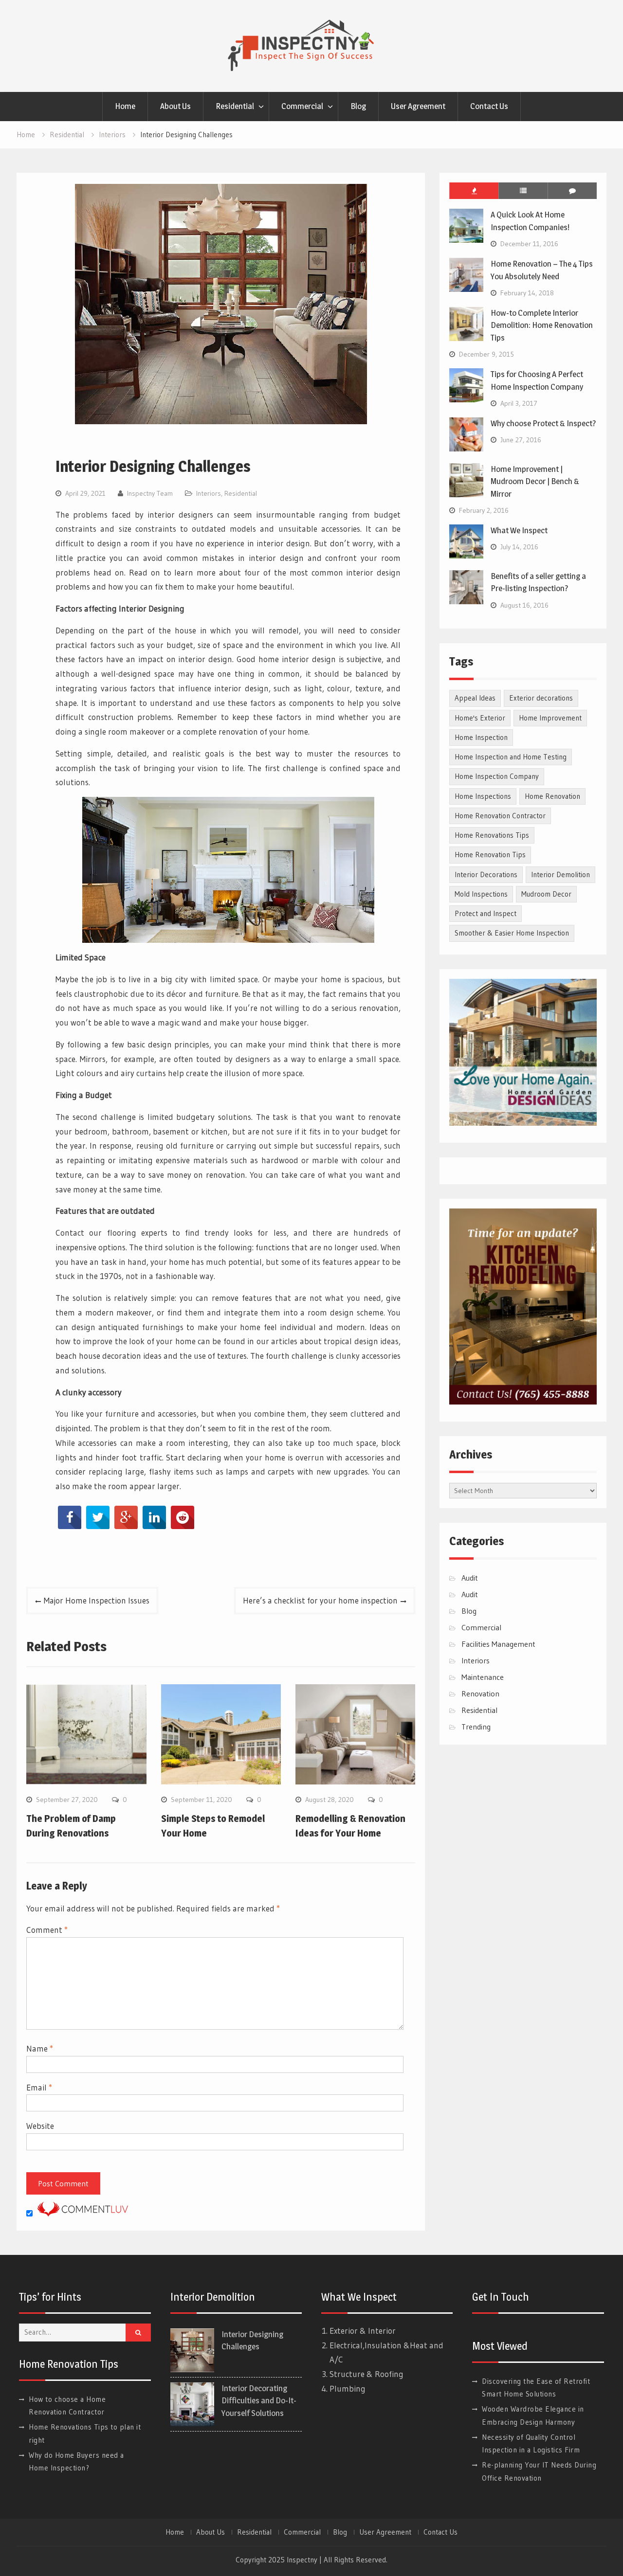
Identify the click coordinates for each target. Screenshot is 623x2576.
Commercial (302, 106)
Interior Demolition (560, 874)
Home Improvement (550, 718)
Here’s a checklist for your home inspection (320, 1600)
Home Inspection (481, 737)
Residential (235, 106)
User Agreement (418, 106)
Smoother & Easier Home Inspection (512, 933)
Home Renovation (552, 796)
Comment (47, 1930)
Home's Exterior (480, 718)
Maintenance (483, 1677)
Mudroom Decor (546, 894)
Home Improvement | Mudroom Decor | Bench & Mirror (535, 481)
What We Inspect (519, 530)
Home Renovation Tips (490, 855)
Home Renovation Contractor (500, 816)
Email (39, 2087)
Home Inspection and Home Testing (511, 757)
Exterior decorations (541, 698)
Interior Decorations (486, 874)
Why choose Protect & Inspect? (543, 423)
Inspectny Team (150, 493)
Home (125, 106)
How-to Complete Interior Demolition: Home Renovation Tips (542, 325)
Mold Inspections (481, 894)
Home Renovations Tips (492, 835)
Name (40, 2048)
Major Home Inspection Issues (97, 1600)
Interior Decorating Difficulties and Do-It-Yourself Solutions (259, 2401)
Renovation (480, 1693)
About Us (175, 106)
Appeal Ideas (475, 698)
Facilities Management (498, 1644)
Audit (470, 1578)
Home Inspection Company (497, 776)
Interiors (209, 493)
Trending (476, 1727)
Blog (358, 106)
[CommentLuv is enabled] (83, 2213)
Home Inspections (483, 796)
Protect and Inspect (486, 913)
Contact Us (489, 106)
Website (40, 2126)
